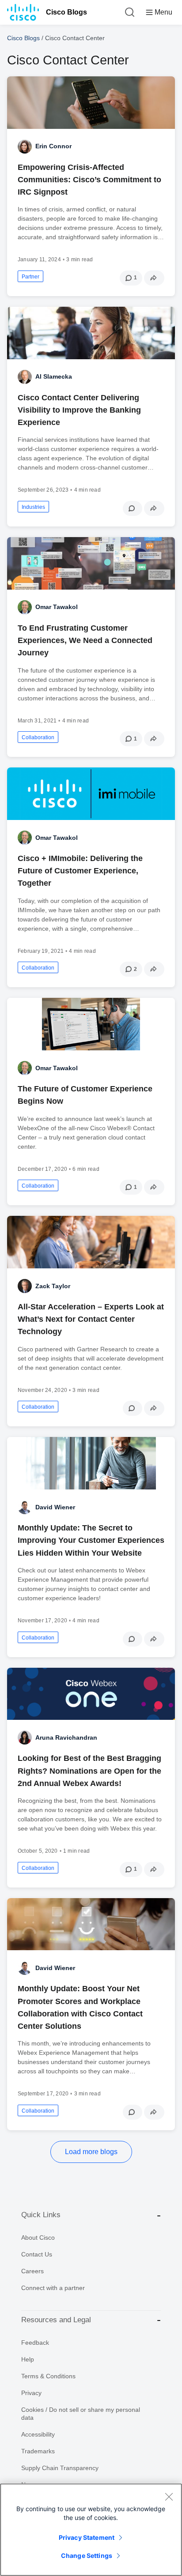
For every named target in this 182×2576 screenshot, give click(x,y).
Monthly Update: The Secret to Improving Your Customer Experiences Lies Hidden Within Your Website (91, 1540)
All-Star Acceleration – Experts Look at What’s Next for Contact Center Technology (91, 1319)
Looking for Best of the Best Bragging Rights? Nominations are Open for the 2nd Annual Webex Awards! (89, 1771)
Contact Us (37, 2254)
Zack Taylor (53, 1286)
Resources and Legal (56, 2320)
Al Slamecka (54, 376)
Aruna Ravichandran (66, 1737)
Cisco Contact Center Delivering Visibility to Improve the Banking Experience (79, 410)
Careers (32, 2271)
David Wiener (55, 1507)
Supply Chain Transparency (60, 2468)
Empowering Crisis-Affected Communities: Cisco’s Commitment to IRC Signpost (89, 180)
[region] (91, 2530)
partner (30, 277)
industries (33, 507)
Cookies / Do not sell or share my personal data (81, 2414)
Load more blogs (91, 2152)
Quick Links (41, 2215)
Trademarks (38, 2451)
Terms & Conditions (48, 2376)
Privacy (31, 2393)
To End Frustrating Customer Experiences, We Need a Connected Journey (85, 640)
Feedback (35, 2343)
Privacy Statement (87, 2537)
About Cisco (38, 2238)
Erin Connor (53, 146)
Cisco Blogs (66, 12)
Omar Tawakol (57, 607)
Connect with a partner (53, 2288)
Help (28, 2359)
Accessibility (38, 2434)
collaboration (38, 737)
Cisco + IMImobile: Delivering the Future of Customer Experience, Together (80, 871)
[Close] (169, 2497)
